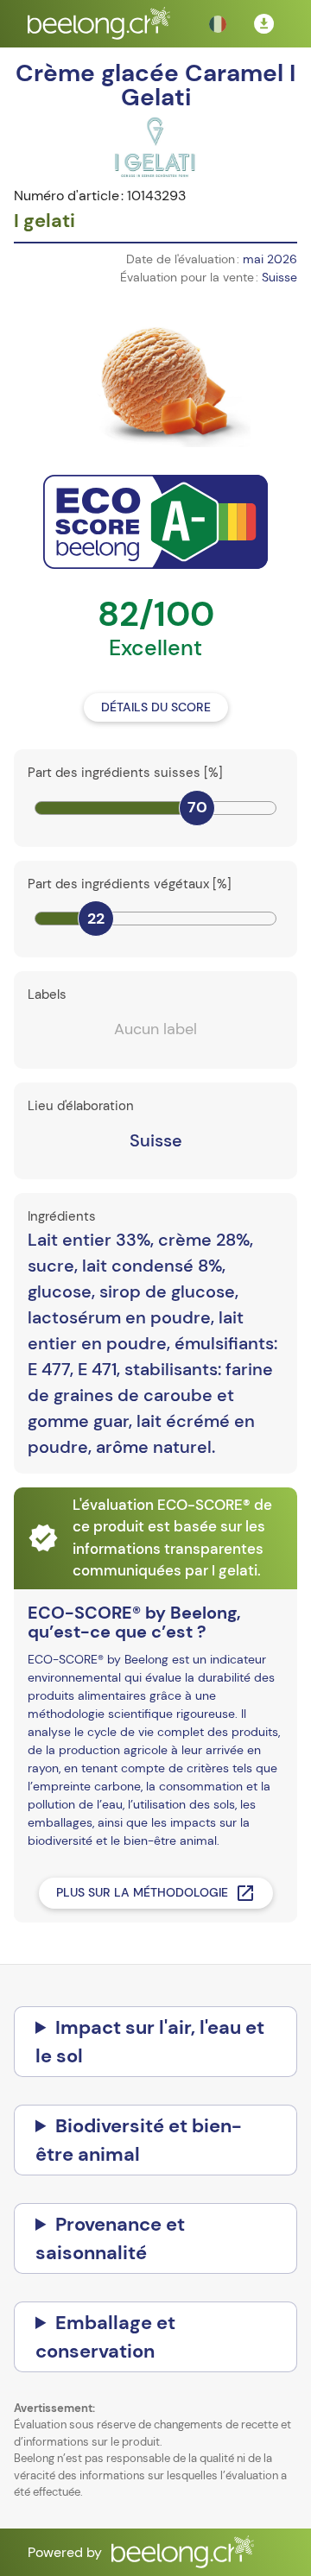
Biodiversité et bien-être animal (139, 2140)
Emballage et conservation (105, 2337)
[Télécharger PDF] (264, 24)
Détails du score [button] (156, 707)
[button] (218, 24)
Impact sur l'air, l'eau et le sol (150, 2042)
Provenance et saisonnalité (110, 2238)
